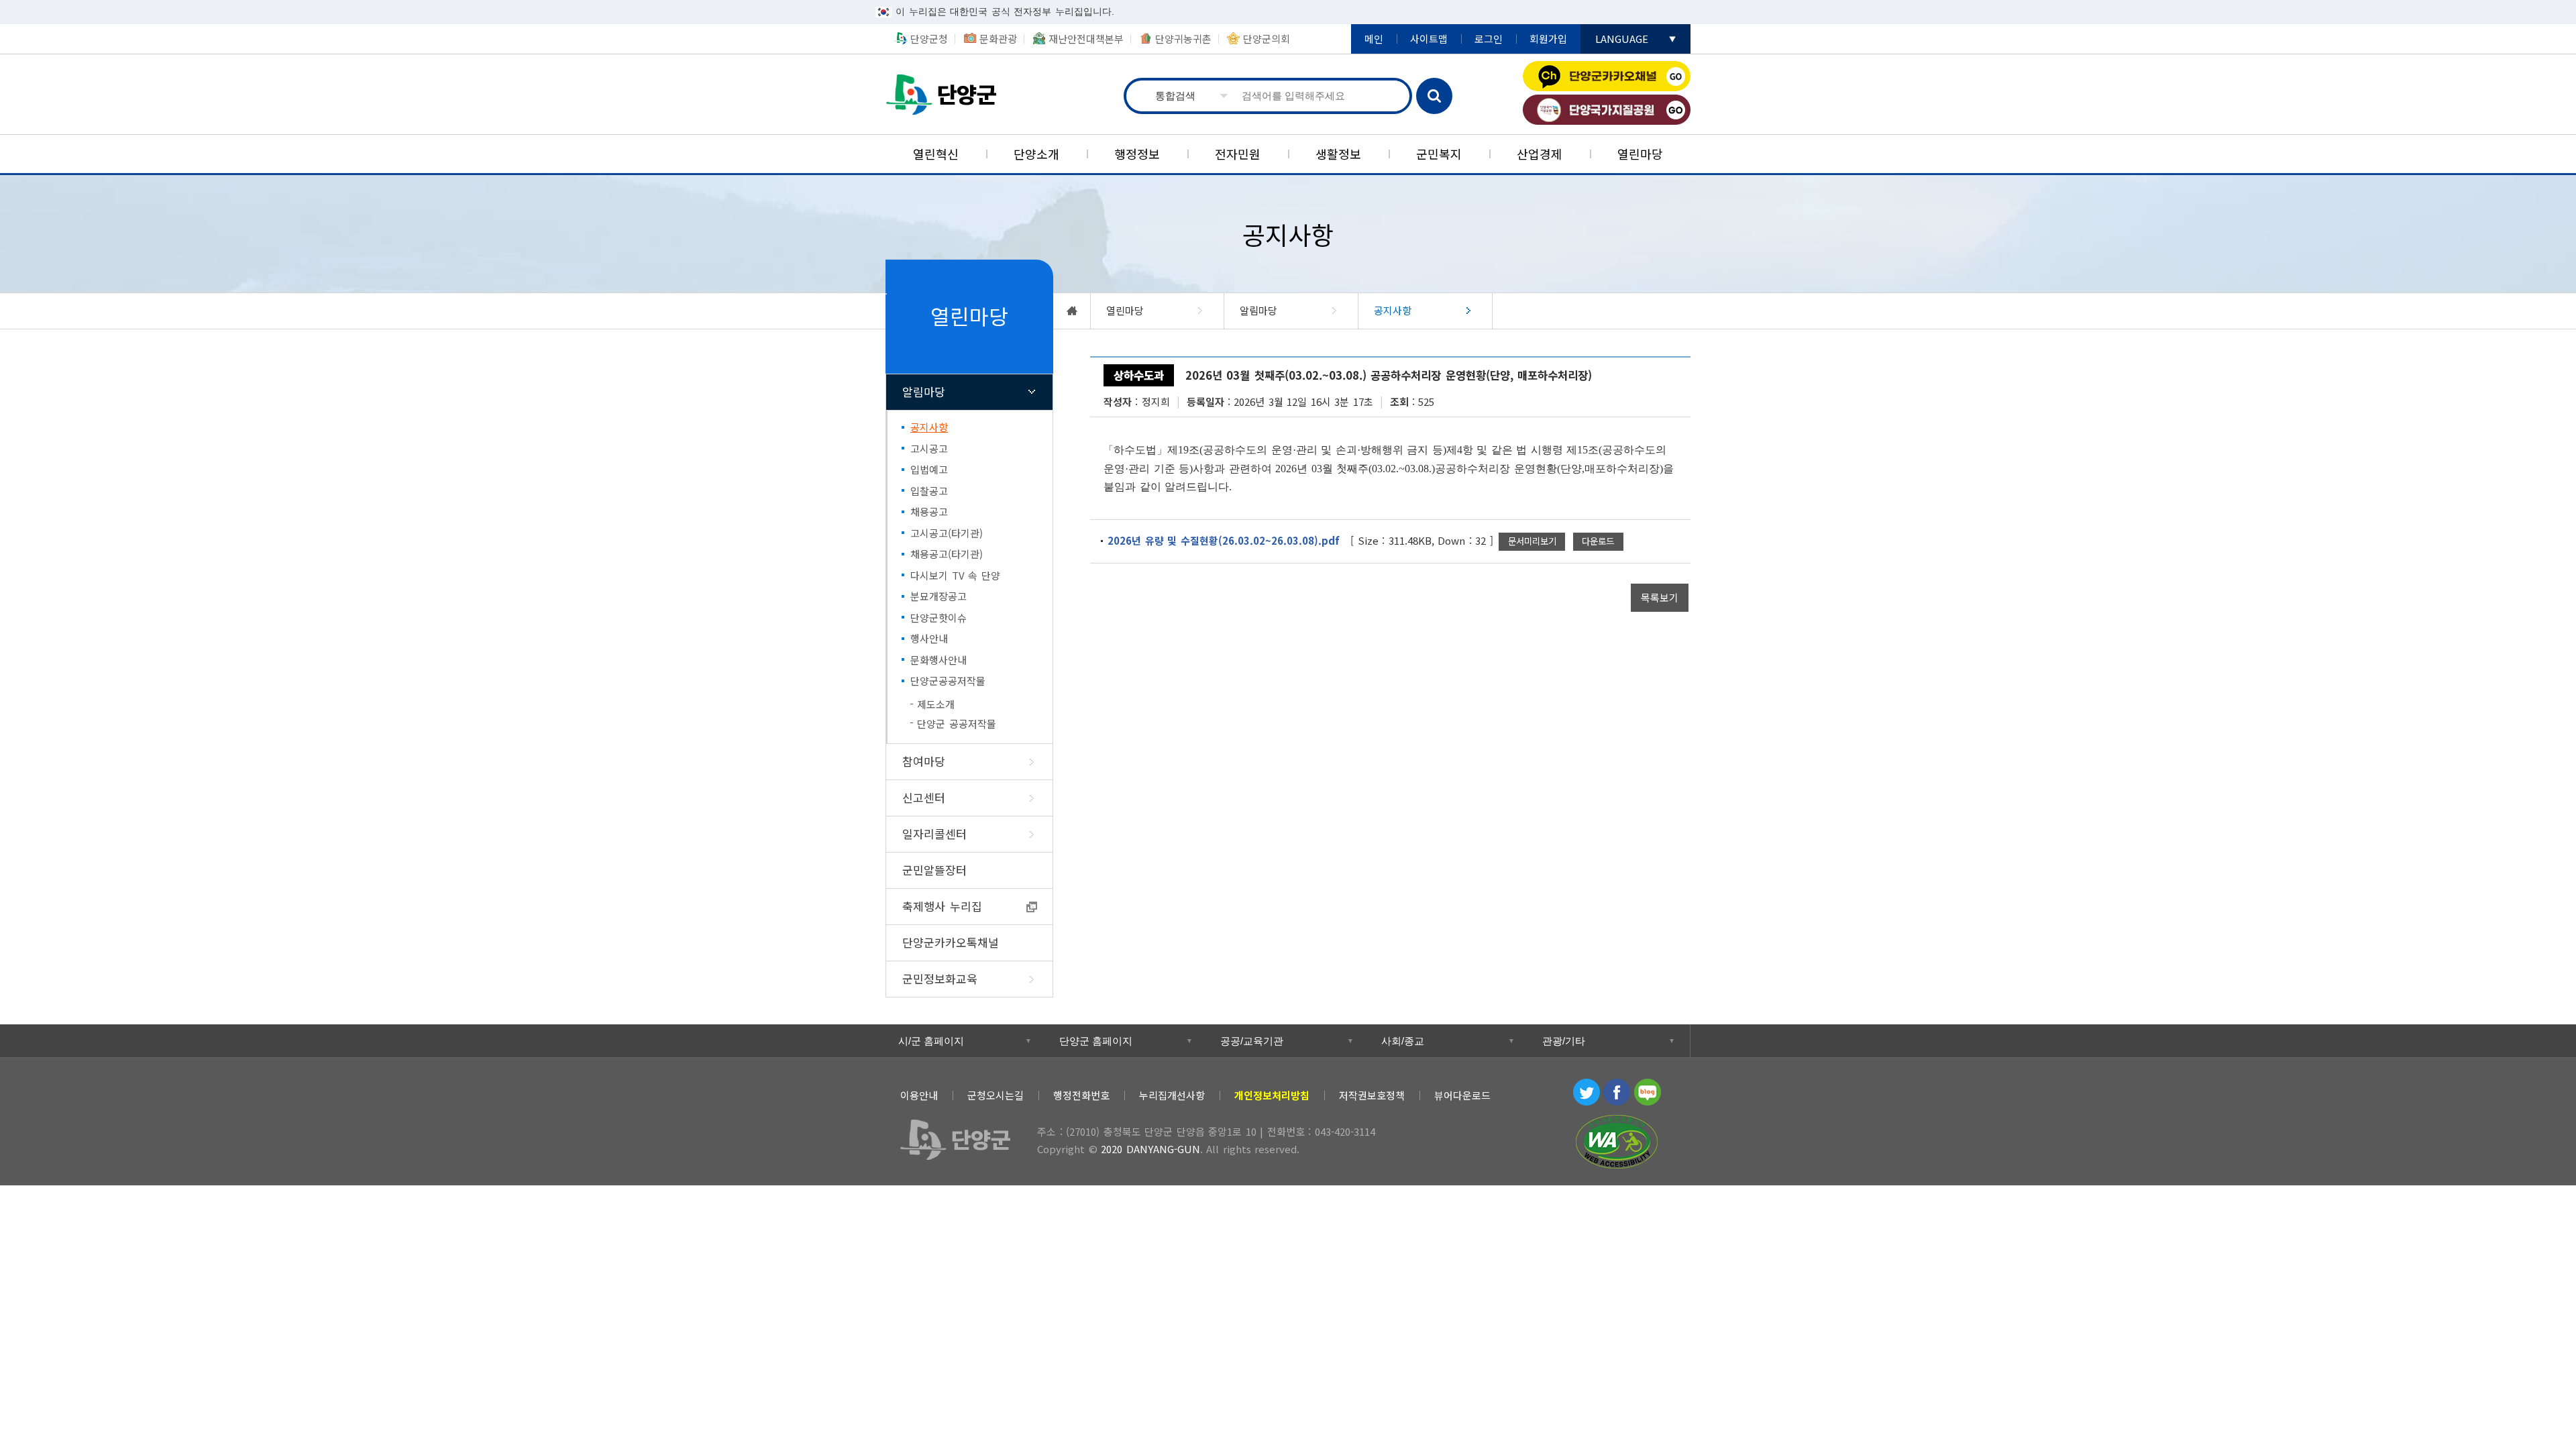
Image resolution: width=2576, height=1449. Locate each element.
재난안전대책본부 (1086, 39)
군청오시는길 (996, 1095)
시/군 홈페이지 (931, 1041)
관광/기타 (1564, 1041)
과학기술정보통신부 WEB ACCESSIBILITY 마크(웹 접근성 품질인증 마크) (1617, 1142)
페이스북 (1617, 1092)
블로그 (1648, 1092)
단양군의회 (1267, 39)
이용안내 (919, 1095)
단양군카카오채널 (1607, 76)
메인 (1374, 39)
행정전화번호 (1081, 1095)
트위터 (1587, 1092)
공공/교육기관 (1252, 1041)
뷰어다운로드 (1462, 1095)
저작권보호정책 (1372, 1095)
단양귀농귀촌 (1183, 39)
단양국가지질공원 (1607, 110)
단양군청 (946, 94)
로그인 (1489, 39)
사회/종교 (1403, 1041)
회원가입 (1548, 39)
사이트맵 (1429, 39)
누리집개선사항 (1172, 1095)
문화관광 (998, 39)
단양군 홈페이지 (1096, 1041)
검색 (1434, 96)
